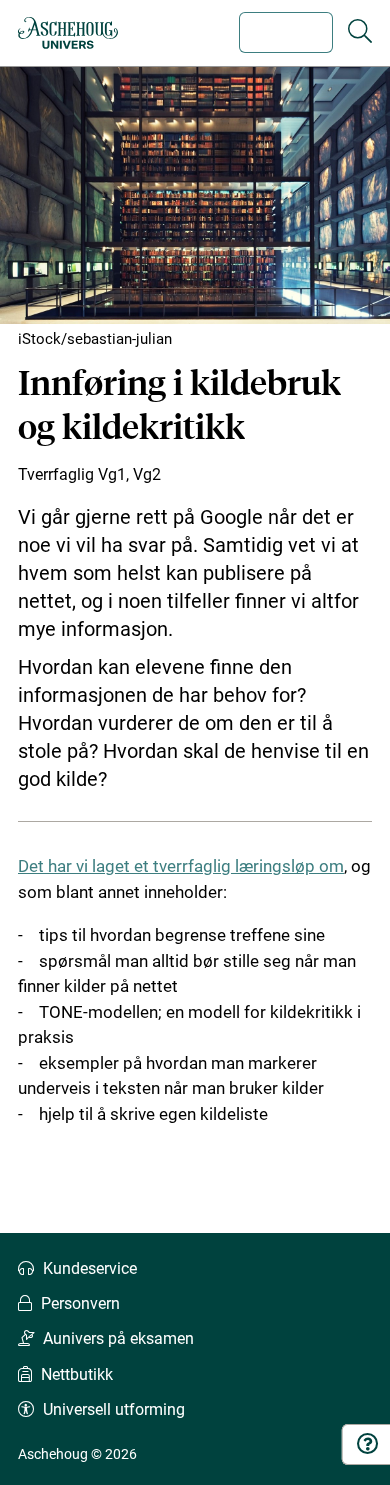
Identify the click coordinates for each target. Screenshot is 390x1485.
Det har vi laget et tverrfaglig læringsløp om (181, 866)
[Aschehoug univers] (68, 33)
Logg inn (286, 32)
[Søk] (360, 32)
